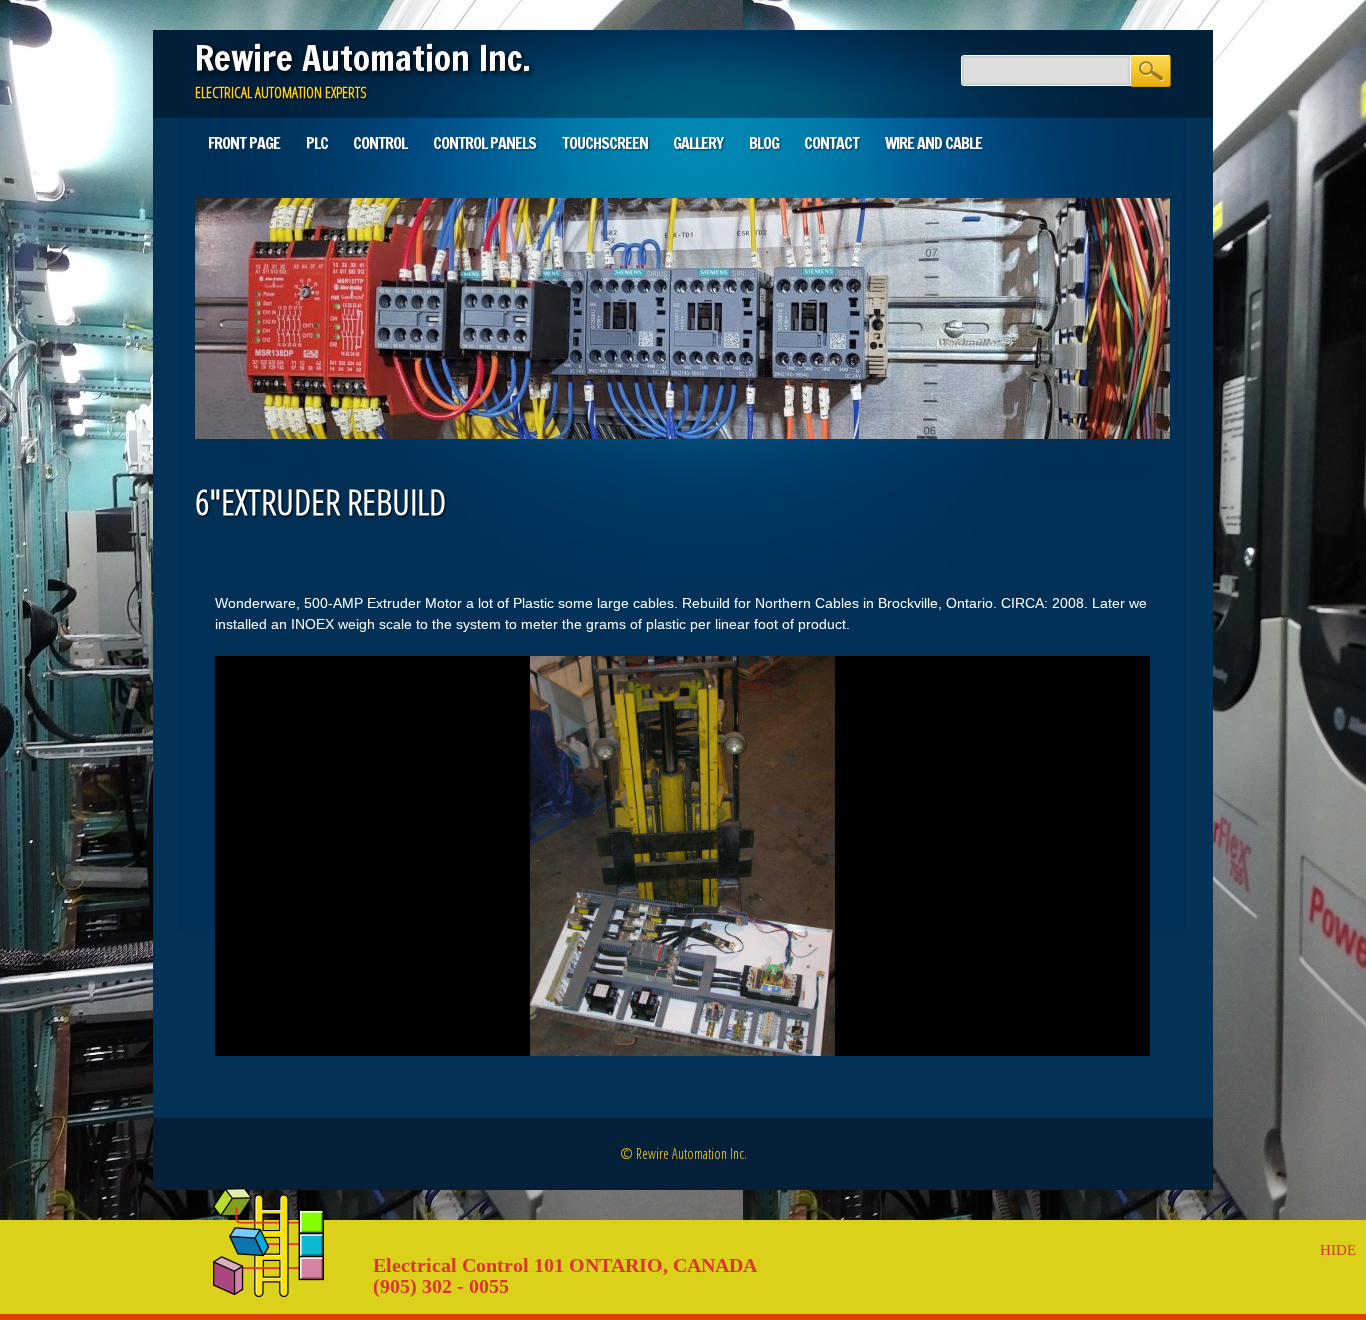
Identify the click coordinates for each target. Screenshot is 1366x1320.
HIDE (1338, 1250)
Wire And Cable (933, 143)
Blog (764, 143)
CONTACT (831, 143)
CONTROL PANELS (484, 143)
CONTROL (380, 143)
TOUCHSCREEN (605, 143)
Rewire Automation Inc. (363, 58)
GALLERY (698, 143)
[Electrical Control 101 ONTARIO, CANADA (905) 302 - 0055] (268, 1292)
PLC (317, 143)
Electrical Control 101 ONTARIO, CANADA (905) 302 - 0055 (564, 1275)
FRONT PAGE (244, 143)
